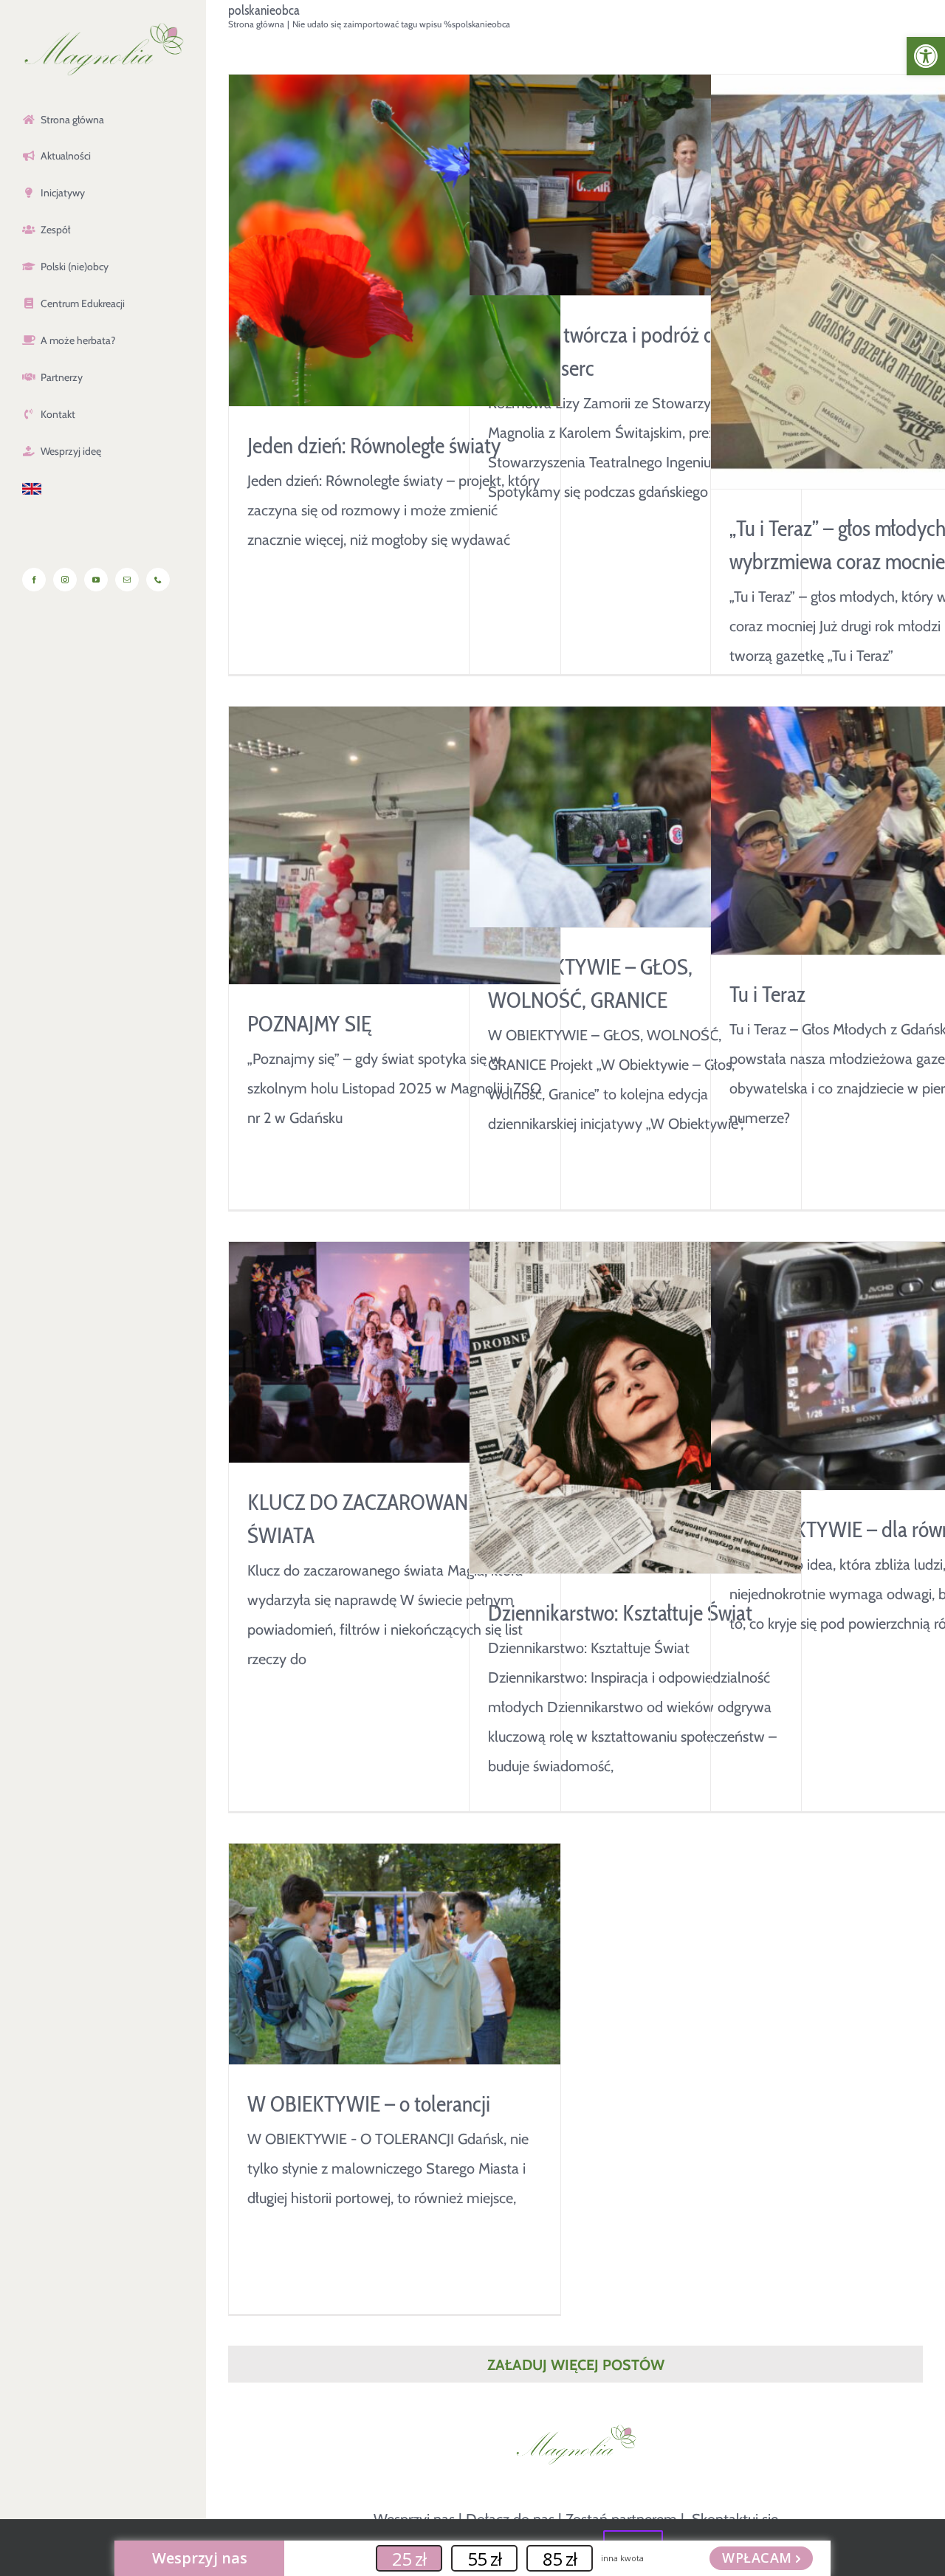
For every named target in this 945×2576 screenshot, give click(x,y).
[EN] (103, 490)
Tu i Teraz (767, 994)
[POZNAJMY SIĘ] (395, 845)
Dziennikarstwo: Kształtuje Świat (620, 1613)
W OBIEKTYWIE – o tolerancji (369, 2104)
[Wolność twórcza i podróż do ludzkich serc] (635, 185)
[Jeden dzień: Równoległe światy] (395, 240)
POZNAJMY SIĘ (309, 1024)
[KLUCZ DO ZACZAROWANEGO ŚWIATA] (395, 1352)
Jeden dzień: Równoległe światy (374, 446)
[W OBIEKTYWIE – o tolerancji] (395, 1954)
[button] (926, 56)
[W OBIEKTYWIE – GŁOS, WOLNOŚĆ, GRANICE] (635, 817)
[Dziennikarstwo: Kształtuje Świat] (635, 1408)
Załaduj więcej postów (576, 2365)
